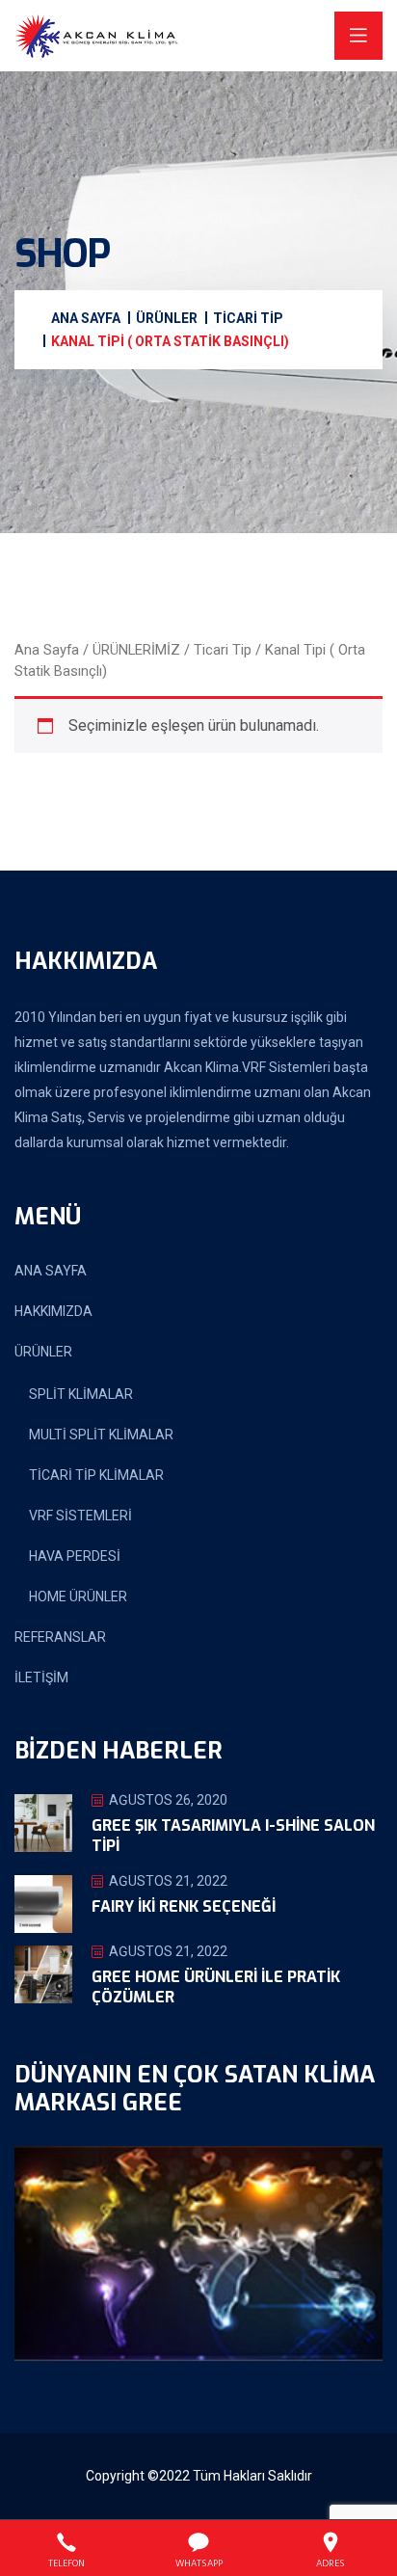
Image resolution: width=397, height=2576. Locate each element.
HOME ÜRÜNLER (78, 1597)
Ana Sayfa (47, 650)
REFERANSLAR (60, 1637)
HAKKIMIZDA (53, 1311)
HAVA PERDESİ (75, 1556)
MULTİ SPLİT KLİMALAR (101, 1435)
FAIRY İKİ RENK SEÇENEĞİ (184, 1906)
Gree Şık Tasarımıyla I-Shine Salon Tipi (233, 1836)
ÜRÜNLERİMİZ (136, 650)
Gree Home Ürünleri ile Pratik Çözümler (216, 1987)
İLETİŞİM (41, 1677)
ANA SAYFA (51, 1271)
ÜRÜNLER (43, 1352)
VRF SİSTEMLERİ (80, 1516)
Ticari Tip (223, 650)
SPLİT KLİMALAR (81, 1394)
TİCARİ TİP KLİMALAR (96, 1475)
